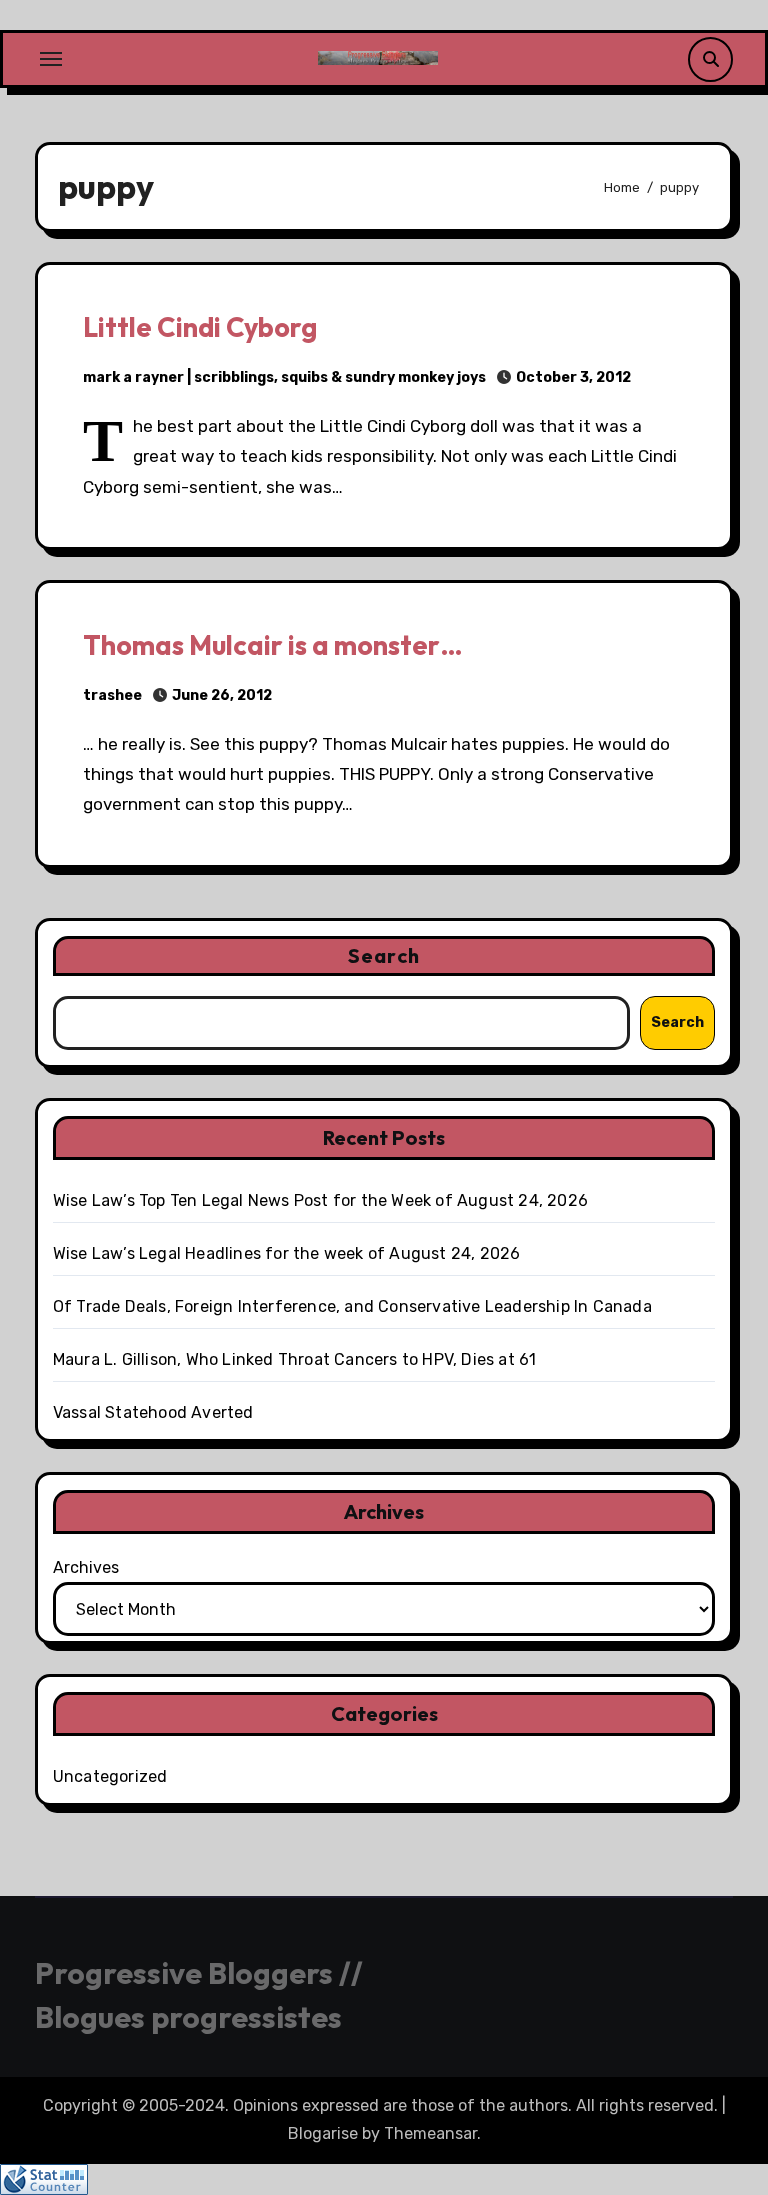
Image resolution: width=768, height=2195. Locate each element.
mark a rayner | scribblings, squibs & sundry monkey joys (284, 377)
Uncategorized (110, 1776)
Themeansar (430, 2133)
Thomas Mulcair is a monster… (273, 645)
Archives (86, 1567)
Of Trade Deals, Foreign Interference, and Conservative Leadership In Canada (352, 1306)
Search (384, 955)
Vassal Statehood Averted (153, 1412)
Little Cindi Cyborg (200, 327)
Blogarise (323, 2133)
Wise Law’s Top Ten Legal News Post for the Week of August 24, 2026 (320, 1200)
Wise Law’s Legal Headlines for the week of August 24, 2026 (287, 1253)
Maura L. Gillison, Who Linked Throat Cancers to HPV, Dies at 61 (295, 1359)
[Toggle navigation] (51, 59)
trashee (112, 695)
